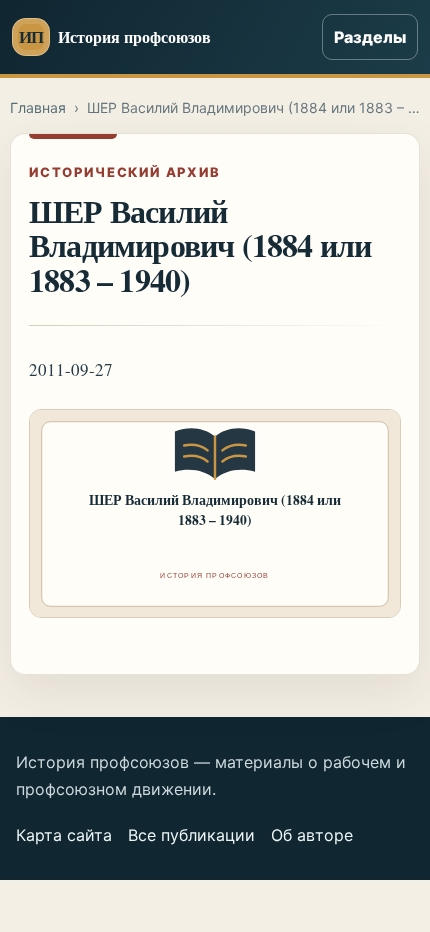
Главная (38, 107)
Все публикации (191, 835)
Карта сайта (64, 835)
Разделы (370, 37)
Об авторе (312, 835)
